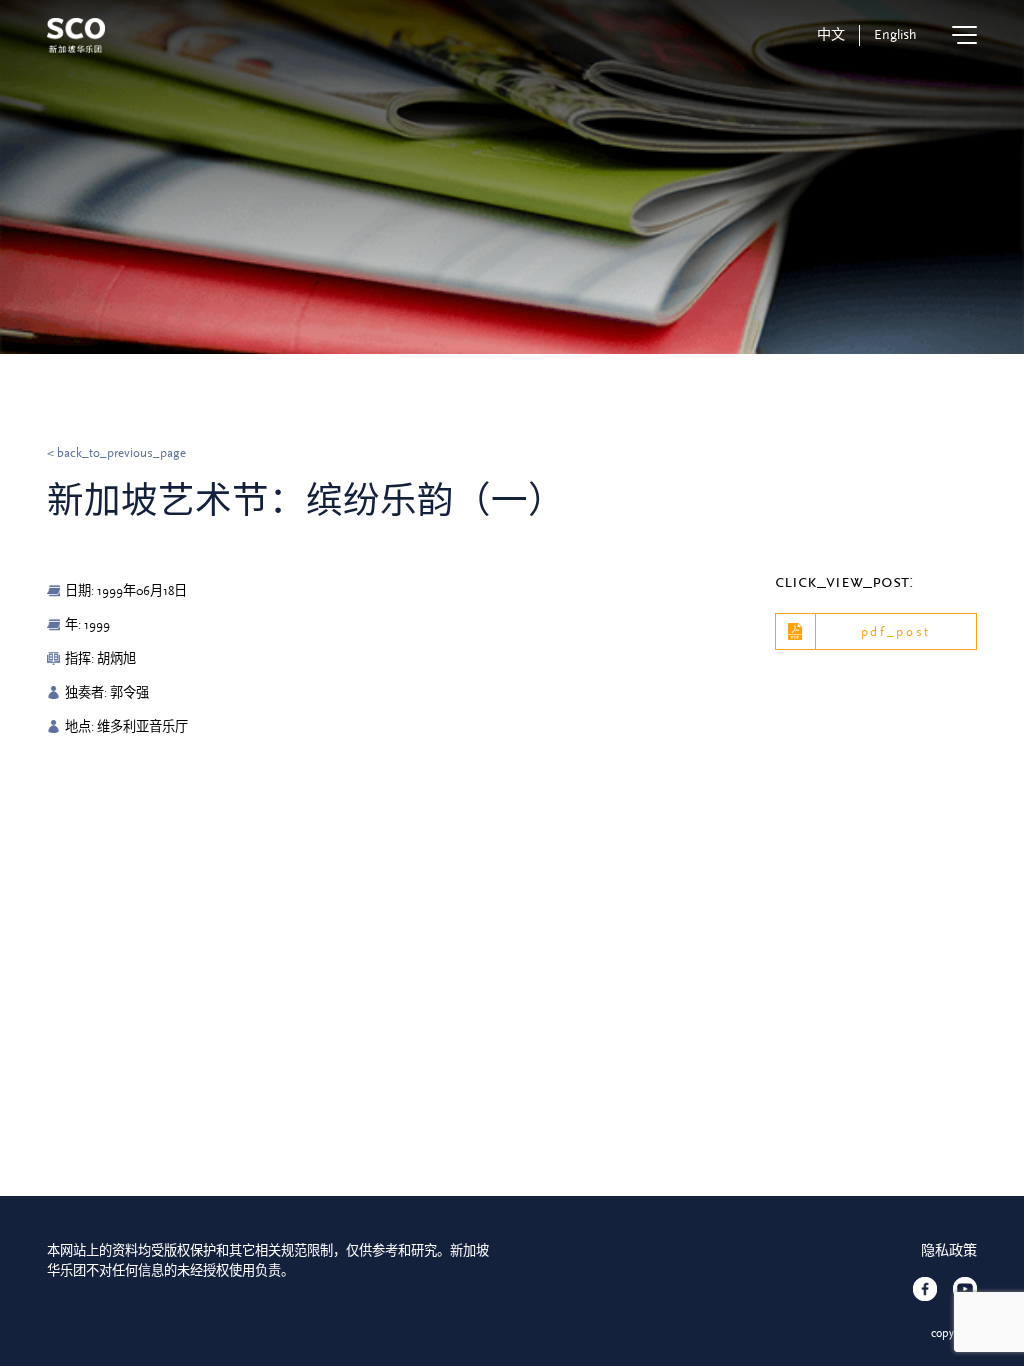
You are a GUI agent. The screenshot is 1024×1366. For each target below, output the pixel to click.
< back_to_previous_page (116, 452)
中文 (831, 35)
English (895, 35)
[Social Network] (925, 1289)
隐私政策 (949, 1251)
